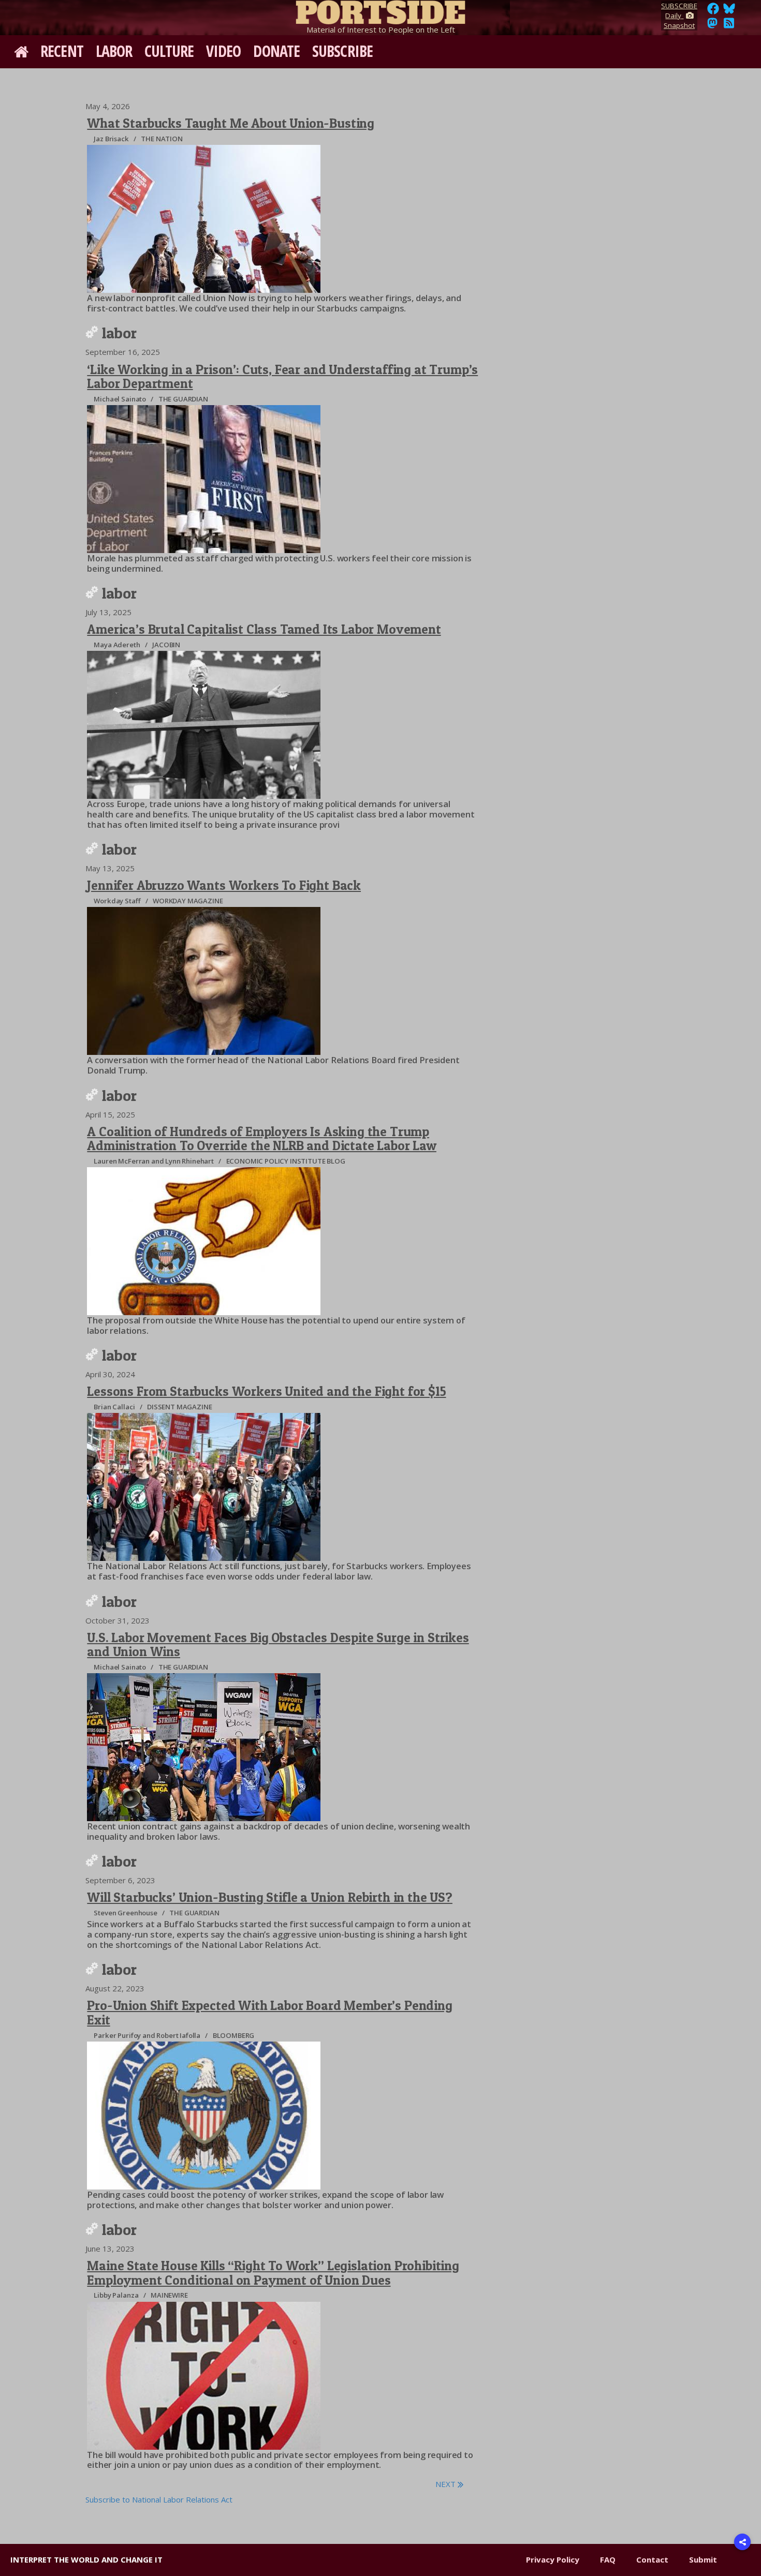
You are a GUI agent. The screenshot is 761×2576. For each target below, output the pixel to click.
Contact (652, 2559)
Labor (114, 51)
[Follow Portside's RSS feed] (729, 26)
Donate (276, 51)
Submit (703, 2559)
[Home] (380, 10)
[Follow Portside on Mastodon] (712, 26)
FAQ (608, 2559)
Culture (169, 51)
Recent (62, 51)
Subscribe (342, 51)
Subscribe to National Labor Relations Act (159, 2499)
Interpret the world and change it (86, 2559)
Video (224, 51)
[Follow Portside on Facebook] (713, 11)
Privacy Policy (553, 2559)
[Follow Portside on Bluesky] (730, 11)
